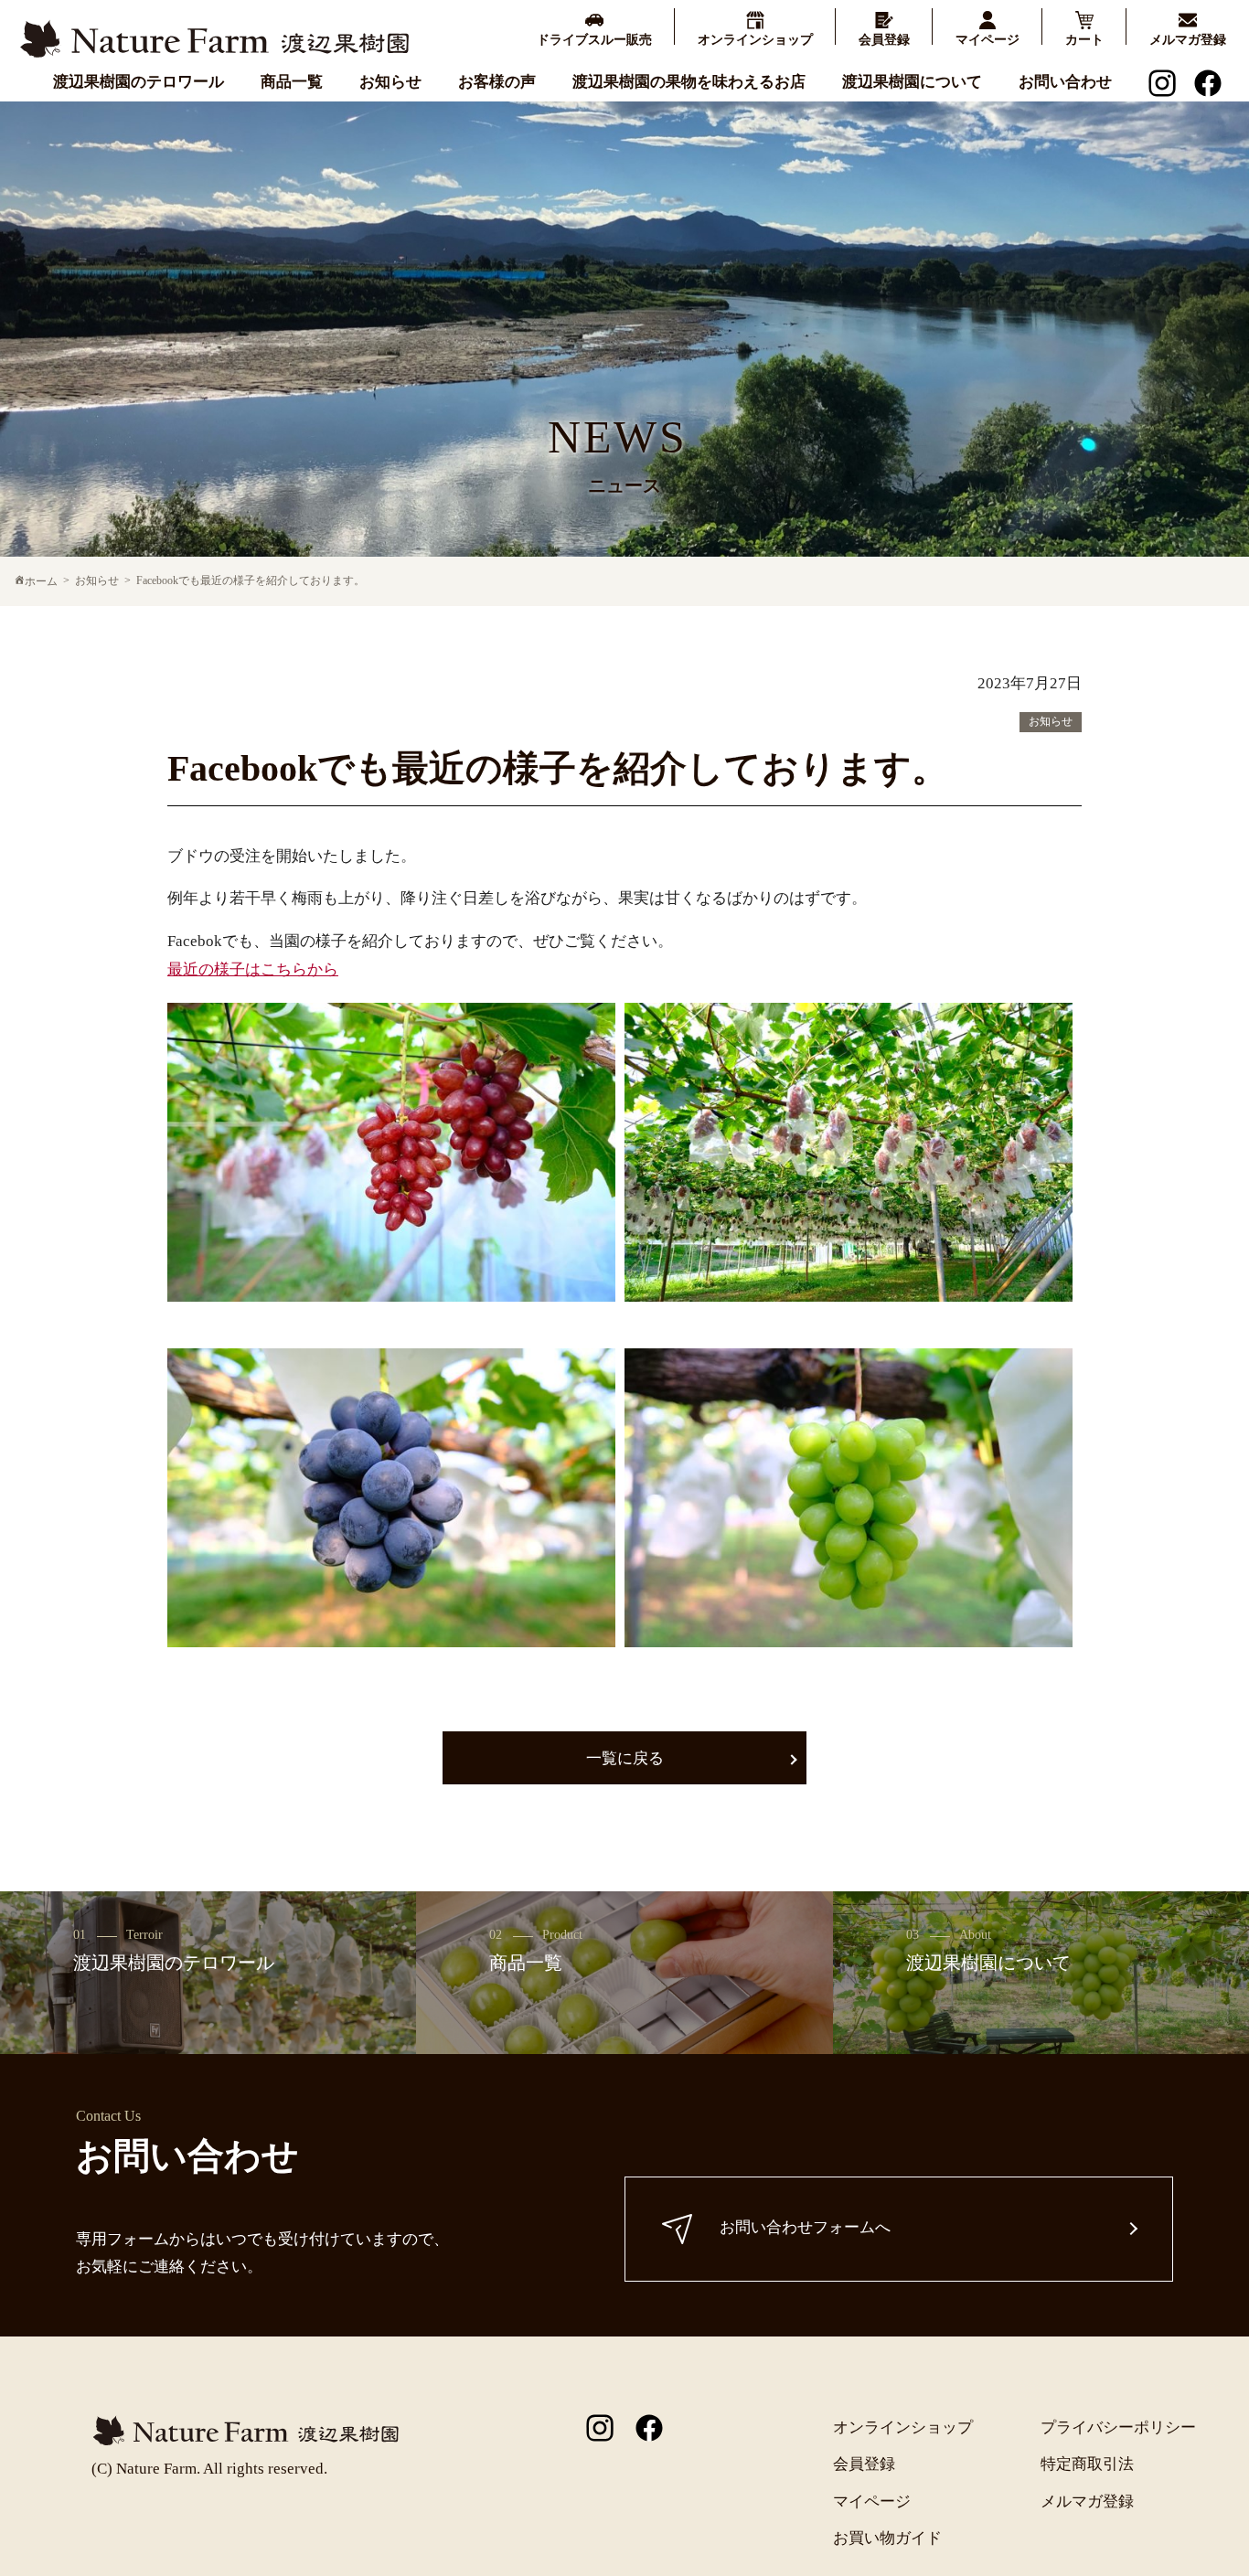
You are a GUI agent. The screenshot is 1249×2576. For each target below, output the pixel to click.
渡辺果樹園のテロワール (139, 82)
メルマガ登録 (1087, 2501)
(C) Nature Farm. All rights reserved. (209, 2469)
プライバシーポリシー (1118, 2427)
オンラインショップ (903, 2427)
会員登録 (864, 2464)
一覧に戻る (625, 1758)
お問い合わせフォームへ (805, 2227)
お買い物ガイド (887, 2538)
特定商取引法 (1087, 2464)
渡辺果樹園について (912, 82)
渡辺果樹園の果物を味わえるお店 (689, 82)
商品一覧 (292, 82)
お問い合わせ (1065, 82)
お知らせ (390, 82)
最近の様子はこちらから (253, 969)
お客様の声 (497, 82)
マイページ (872, 2501)
